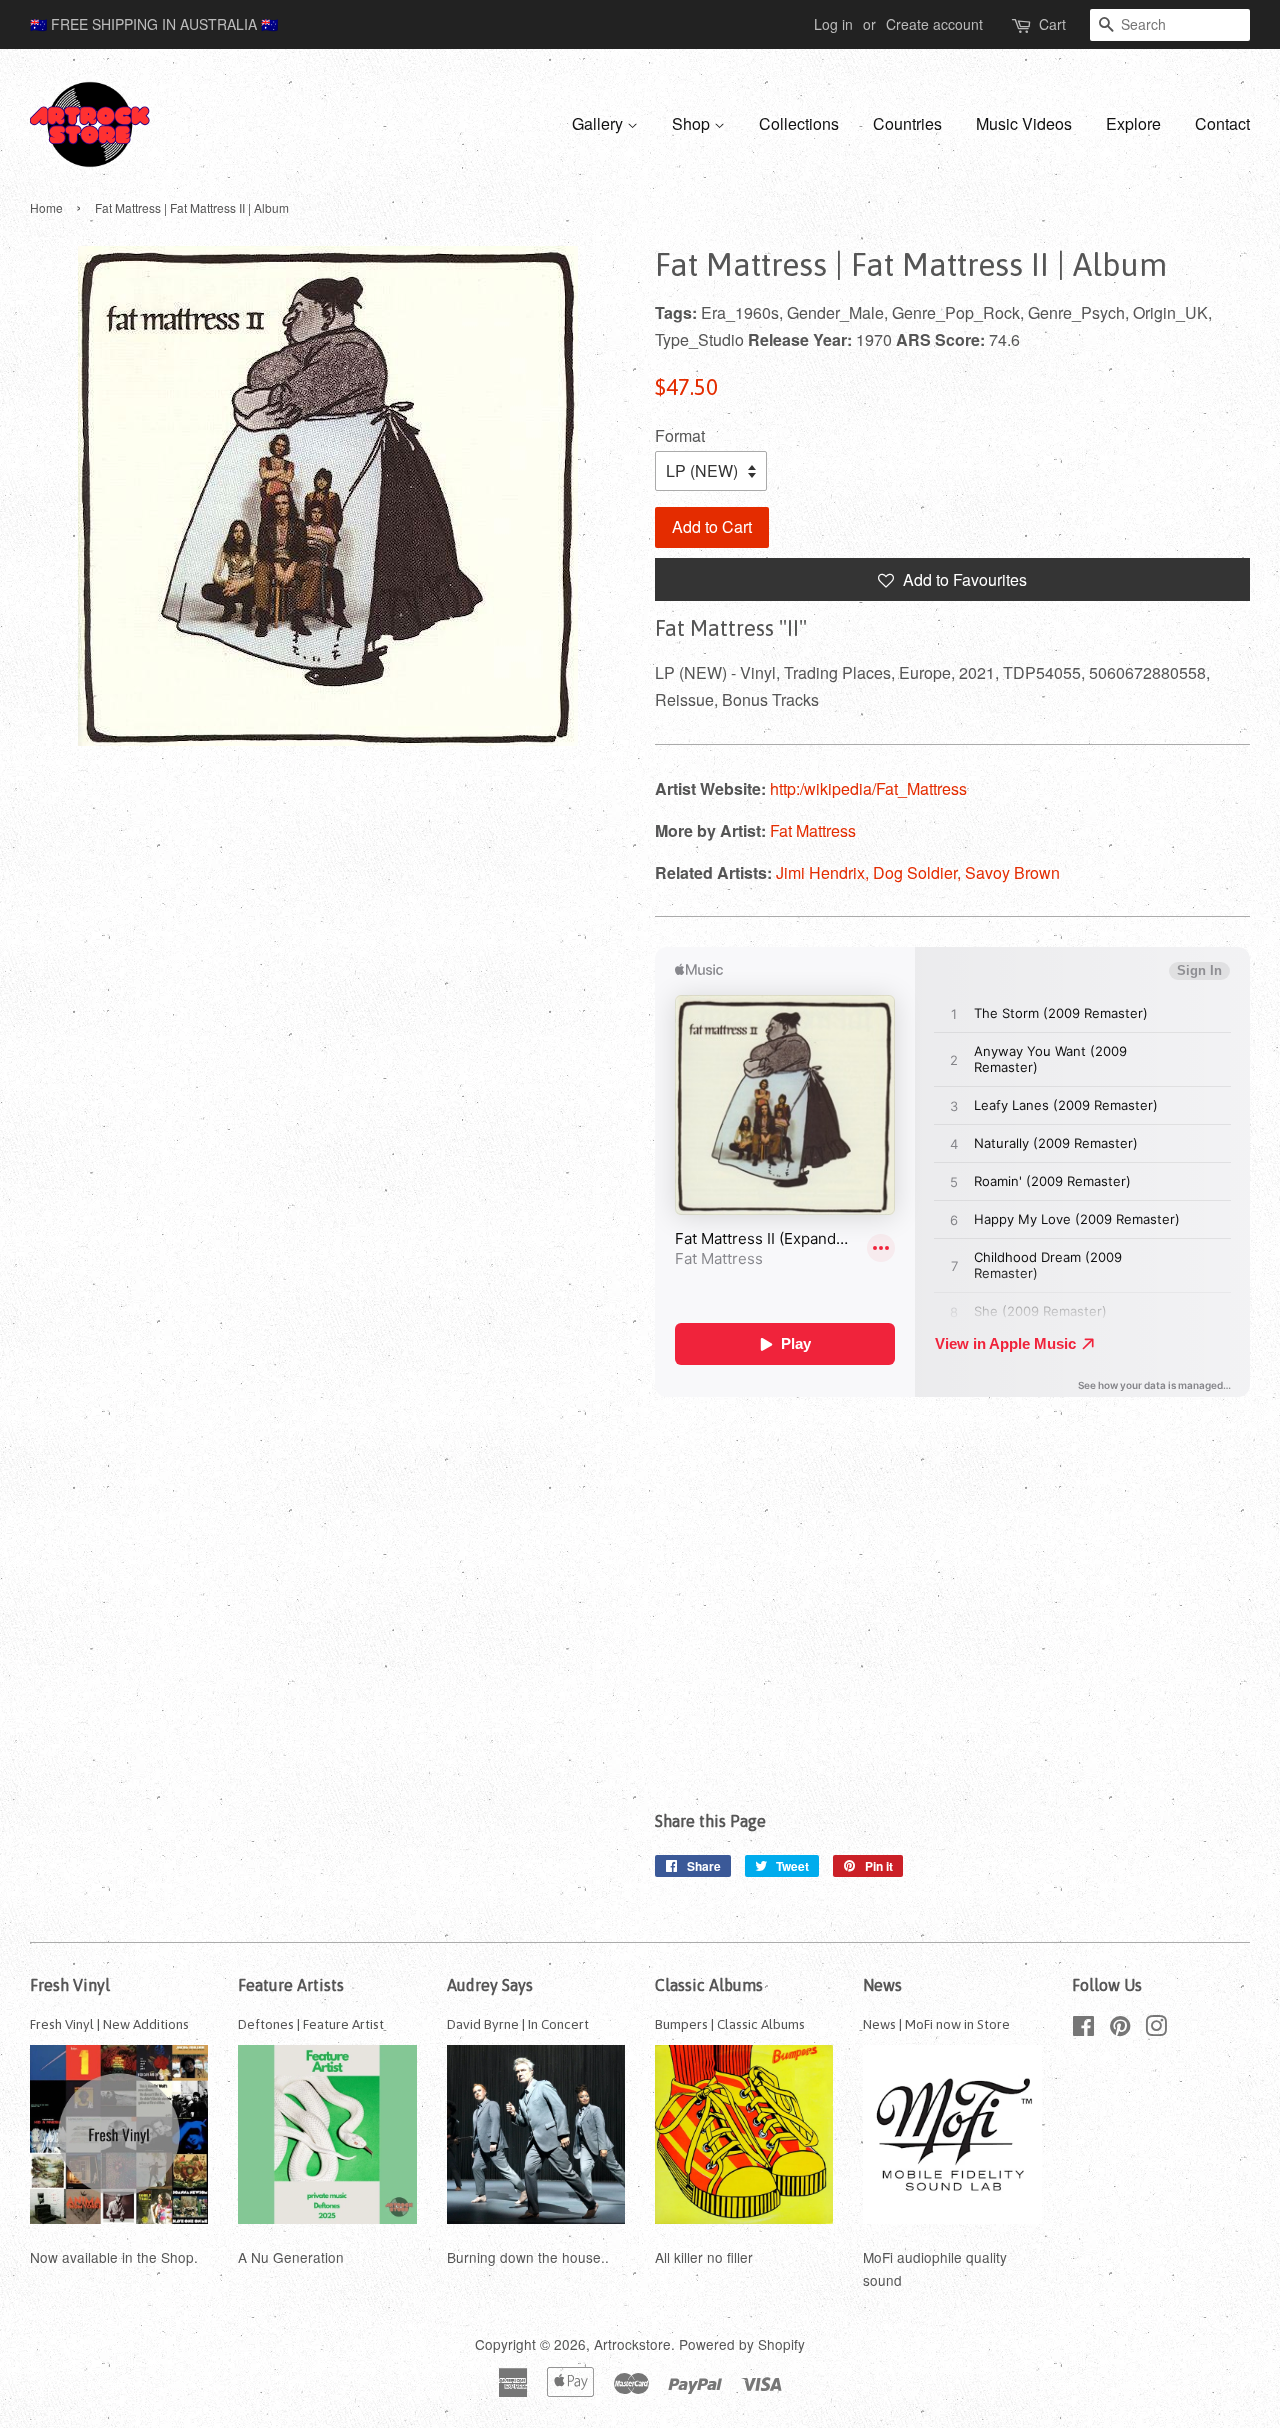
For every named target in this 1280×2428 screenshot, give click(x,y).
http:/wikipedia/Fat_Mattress (868, 788)
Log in (833, 24)
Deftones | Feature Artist (311, 2024)
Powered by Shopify (742, 2344)
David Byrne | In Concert (518, 2024)
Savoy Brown (1012, 872)
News (882, 1985)
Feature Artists (291, 1985)
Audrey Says (490, 1985)
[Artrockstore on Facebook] (1083, 2029)
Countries (907, 123)
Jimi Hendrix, (824, 872)
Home (46, 207)
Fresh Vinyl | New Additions (109, 2024)
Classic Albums (709, 1985)
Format (680, 435)
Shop (693, 123)
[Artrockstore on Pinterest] (1120, 2029)
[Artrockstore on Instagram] (1156, 2029)
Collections (799, 123)
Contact (1222, 123)
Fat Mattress (813, 830)
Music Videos (1024, 123)
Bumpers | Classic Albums (730, 2024)
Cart (1052, 24)
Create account (934, 24)
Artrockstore (632, 2344)
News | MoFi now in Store (936, 2024)
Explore (1133, 123)
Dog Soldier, (919, 872)
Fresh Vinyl (70, 1985)
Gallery (599, 123)
